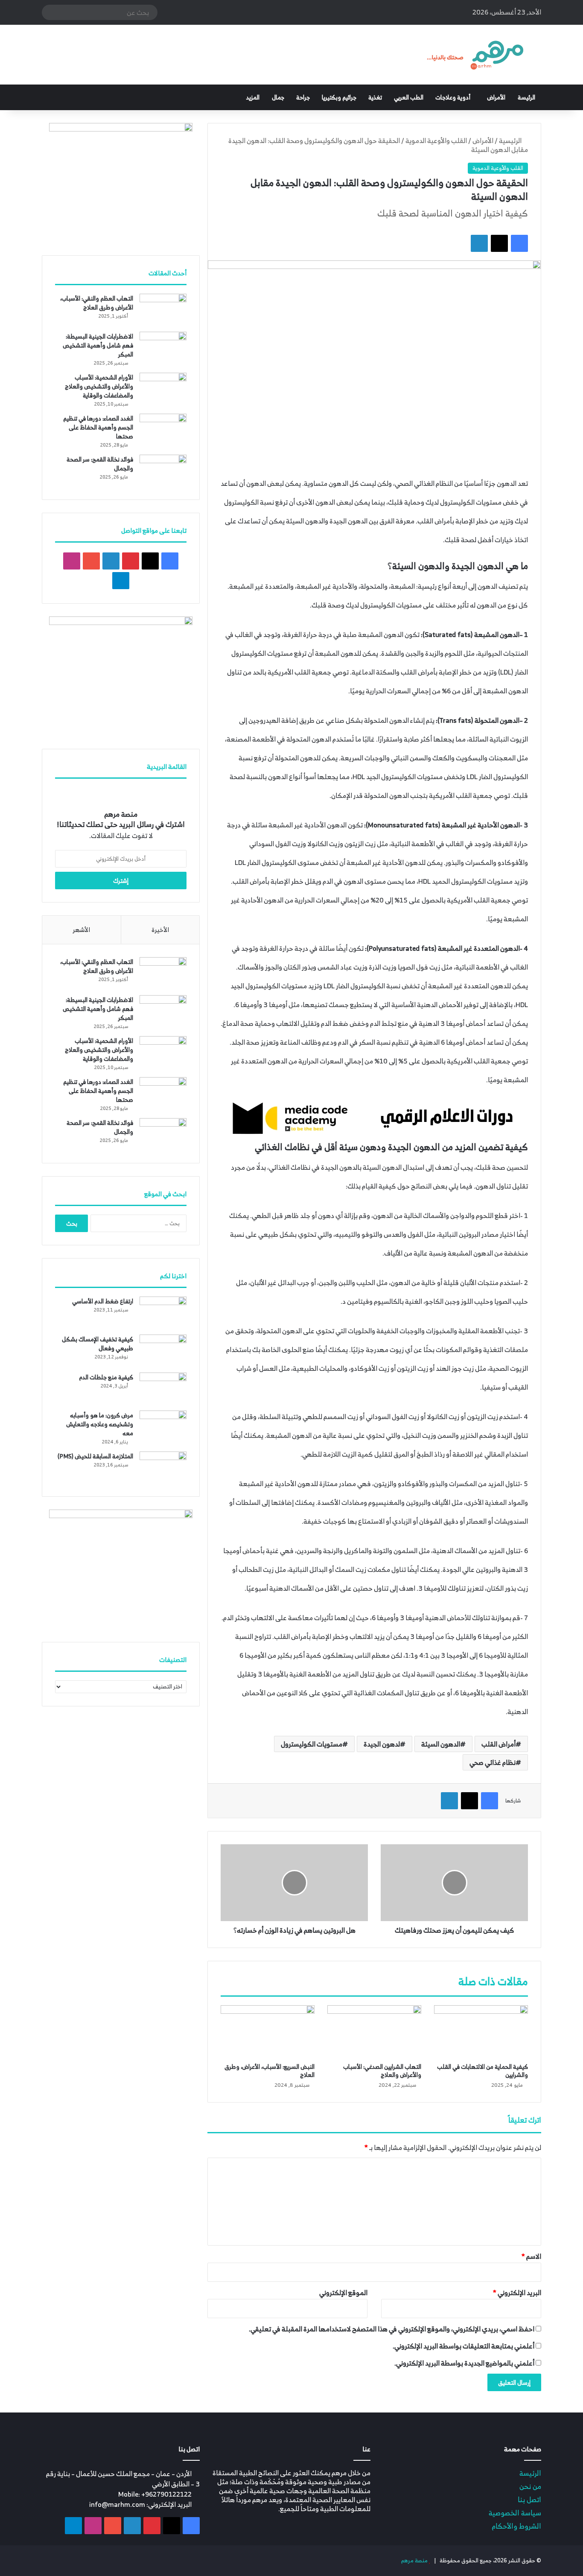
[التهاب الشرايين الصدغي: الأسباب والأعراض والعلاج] (374, 2032)
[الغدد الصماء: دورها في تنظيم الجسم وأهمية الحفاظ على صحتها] (163, 430)
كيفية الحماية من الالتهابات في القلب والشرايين (482, 2071)
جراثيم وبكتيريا (339, 97)
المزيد (253, 97)
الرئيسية (511, 140)
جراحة (303, 97)
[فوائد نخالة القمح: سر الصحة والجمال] (163, 471)
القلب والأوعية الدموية (436, 140)
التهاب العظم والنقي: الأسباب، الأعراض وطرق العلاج (97, 303)
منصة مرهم (414, 2560)
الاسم (531, 2256)
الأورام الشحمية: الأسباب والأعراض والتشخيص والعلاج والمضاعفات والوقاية (99, 386)
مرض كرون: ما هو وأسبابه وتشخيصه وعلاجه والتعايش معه (100, 1424)
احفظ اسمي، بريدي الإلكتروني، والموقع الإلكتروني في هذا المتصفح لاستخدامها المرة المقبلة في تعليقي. (392, 2329)
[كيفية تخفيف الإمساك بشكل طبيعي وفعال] (163, 1351)
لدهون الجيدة (382, 1744)
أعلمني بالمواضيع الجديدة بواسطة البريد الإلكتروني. (464, 2363)
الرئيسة (526, 97)
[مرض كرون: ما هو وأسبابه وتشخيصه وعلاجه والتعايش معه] (163, 1427)
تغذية (375, 97)
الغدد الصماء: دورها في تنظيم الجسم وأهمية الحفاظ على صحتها (98, 427)
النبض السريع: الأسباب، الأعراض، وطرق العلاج (270, 2071)
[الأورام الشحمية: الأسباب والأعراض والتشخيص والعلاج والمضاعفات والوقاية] (163, 389)
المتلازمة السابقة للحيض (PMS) (95, 1456)
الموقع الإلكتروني (343, 2293)
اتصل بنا (529, 2499)
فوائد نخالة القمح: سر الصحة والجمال (100, 464)
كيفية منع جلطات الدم (106, 1377)
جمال (278, 97)
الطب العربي (409, 97)
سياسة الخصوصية (515, 2513)
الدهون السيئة (441, 1744)
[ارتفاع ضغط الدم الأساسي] (163, 1313)
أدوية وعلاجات (453, 97)
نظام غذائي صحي (493, 1762)
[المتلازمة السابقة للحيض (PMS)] (163, 1468)
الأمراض (496, 97)
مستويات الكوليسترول (312, 1744)
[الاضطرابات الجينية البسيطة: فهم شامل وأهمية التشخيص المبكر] (163, 348)
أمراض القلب (498, 1744)
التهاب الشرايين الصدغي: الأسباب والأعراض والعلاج (382, 2071)
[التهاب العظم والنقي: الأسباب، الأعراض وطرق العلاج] (163, 310)
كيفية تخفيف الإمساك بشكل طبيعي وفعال (98, 1343)
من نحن (530, 2486)
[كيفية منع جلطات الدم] (163, 1389)
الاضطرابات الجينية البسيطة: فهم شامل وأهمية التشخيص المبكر (98, 345)
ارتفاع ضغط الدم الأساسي (103, 1301)
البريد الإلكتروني (517, 2293)
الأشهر (81, 930)
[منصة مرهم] (475, 55)
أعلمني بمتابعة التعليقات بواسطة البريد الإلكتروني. (463, 2346)
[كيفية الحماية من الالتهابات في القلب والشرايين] (481, 2032)
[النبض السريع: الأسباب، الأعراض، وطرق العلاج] (268, 2032)
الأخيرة (160, 930)
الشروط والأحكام (516, 2526)
